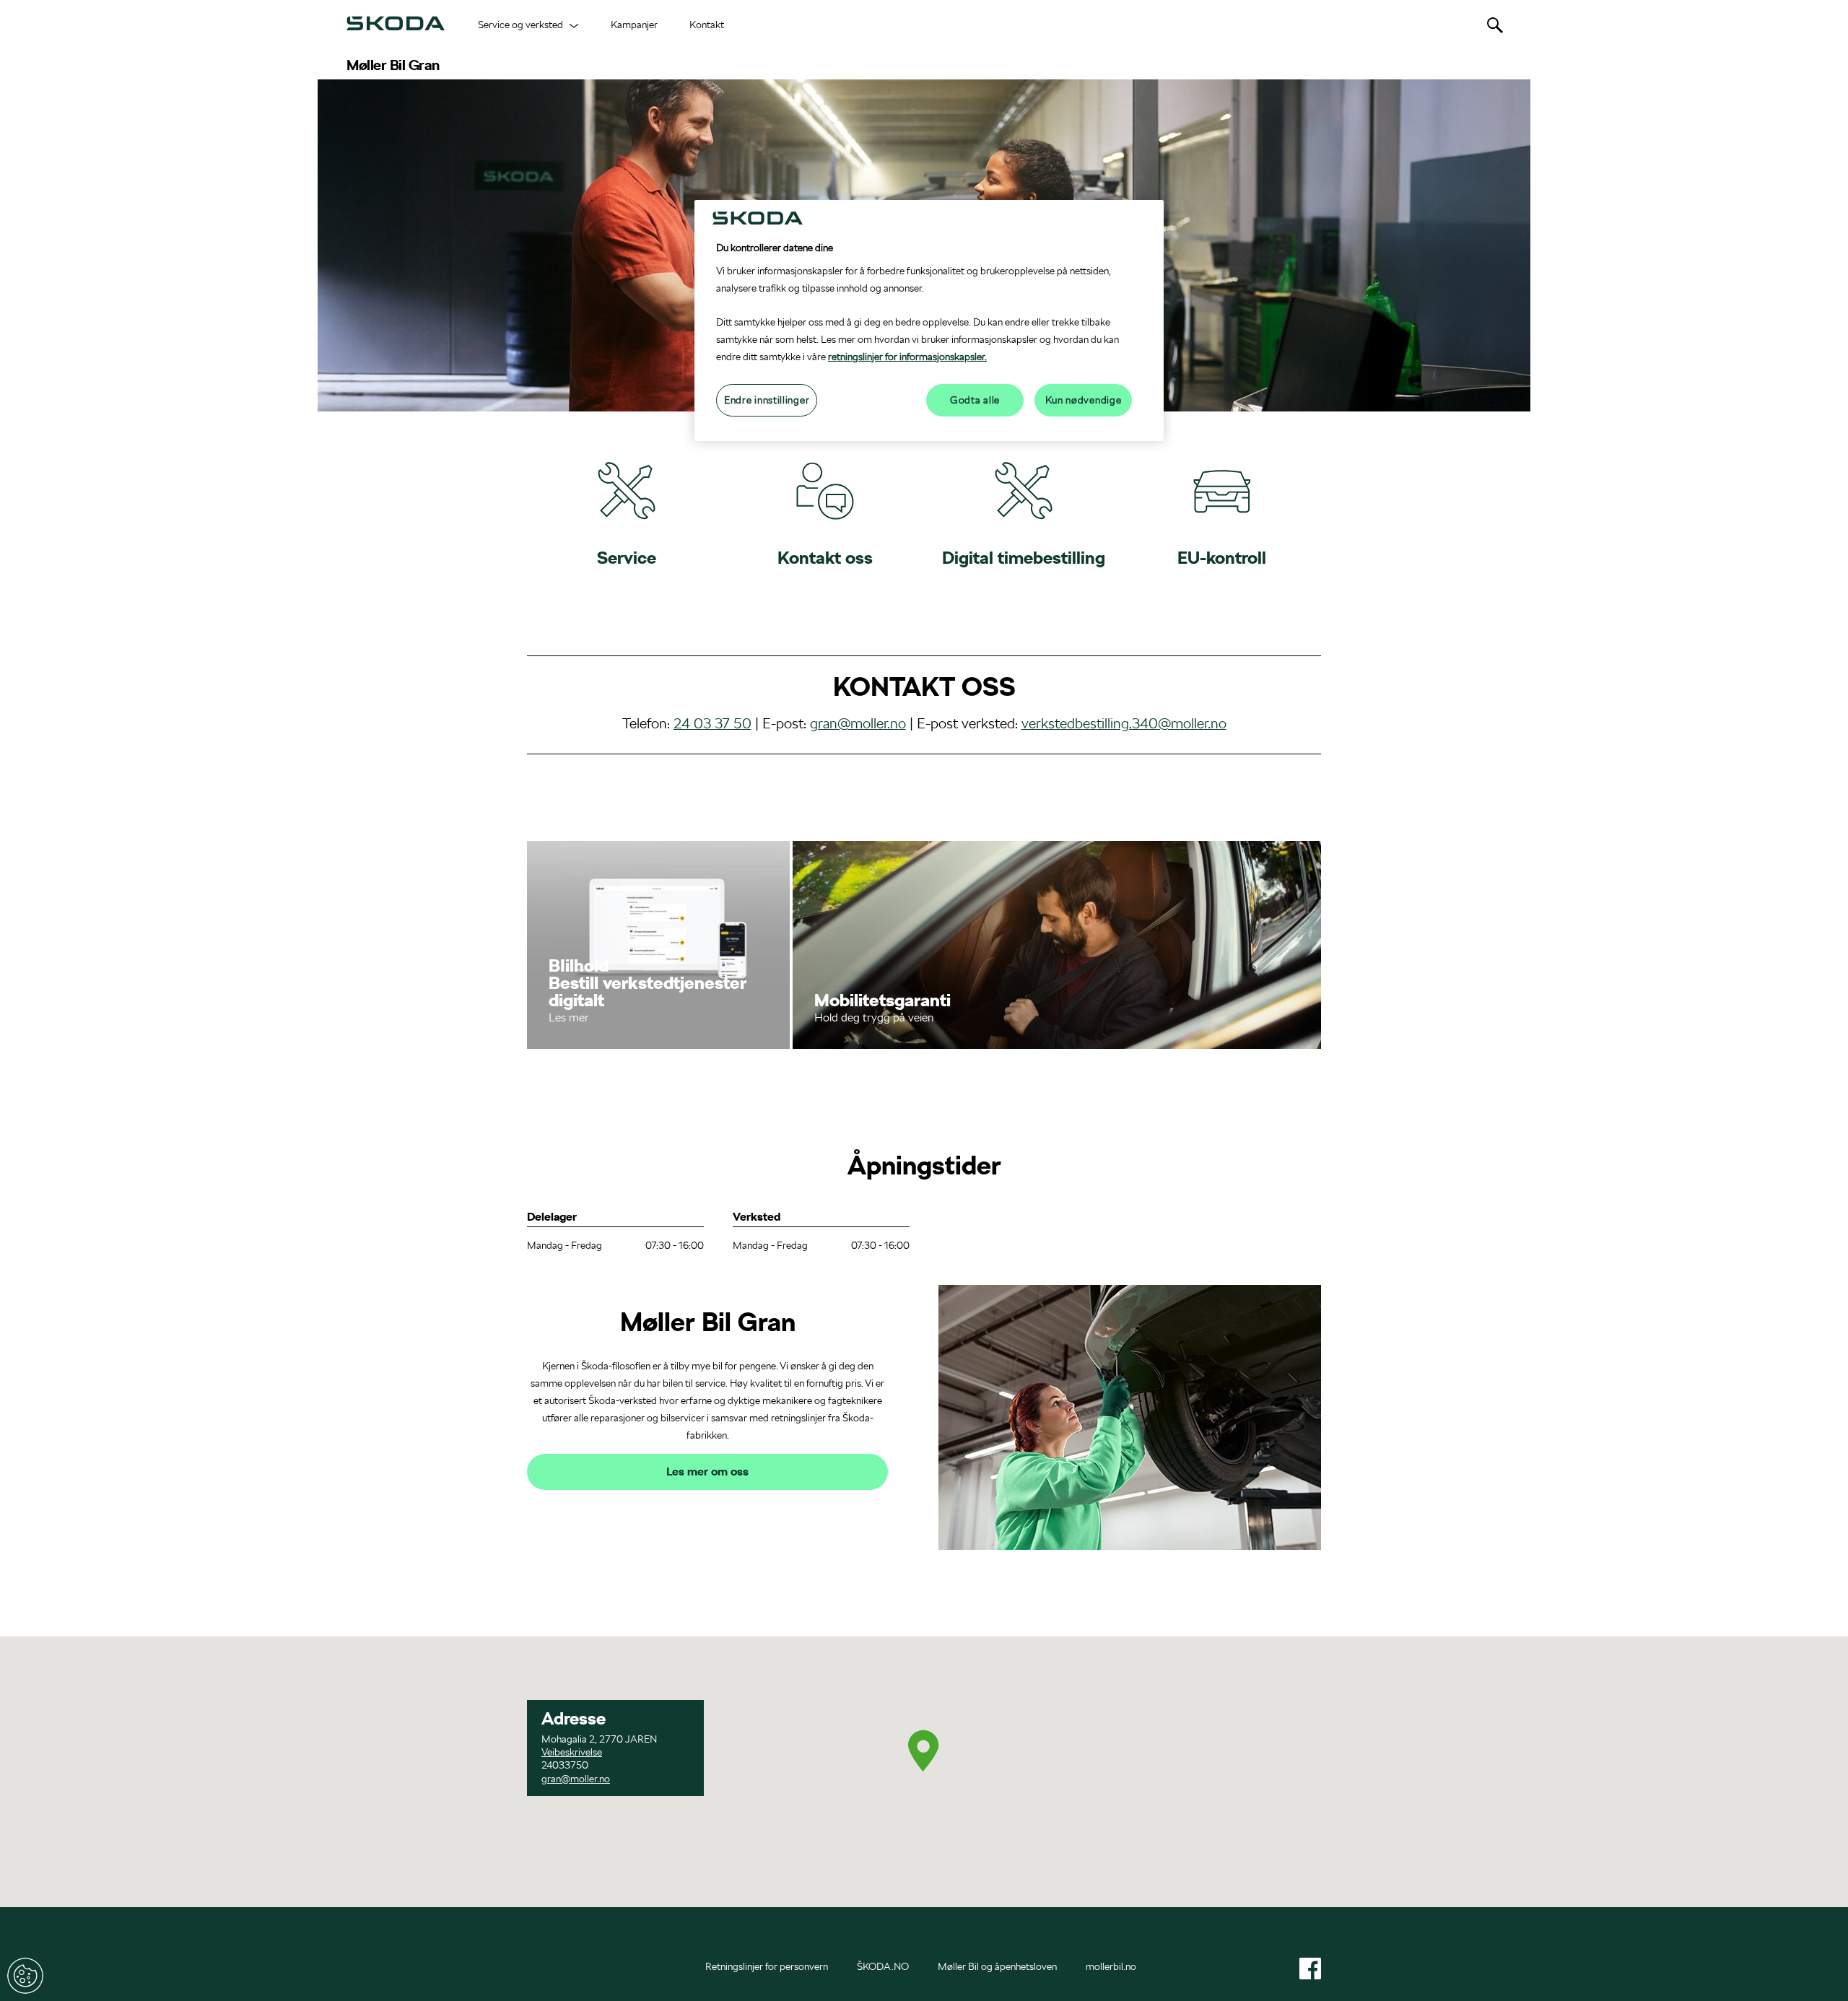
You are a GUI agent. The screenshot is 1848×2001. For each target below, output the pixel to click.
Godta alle (975, 400)
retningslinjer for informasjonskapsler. (907, 357)
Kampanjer (634, 25)
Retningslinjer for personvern (767, 1966)
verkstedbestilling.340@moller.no (1124, 723)
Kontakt (707, 25)
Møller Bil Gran (393, 65)
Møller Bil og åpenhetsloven (997, 1966)
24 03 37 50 (712, 723)
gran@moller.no (858, 723)
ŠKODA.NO (883, 1966)
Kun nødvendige (1084, 400)
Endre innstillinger (25, 1976)
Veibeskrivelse (572, 1752)
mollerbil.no (1111, 1966)
